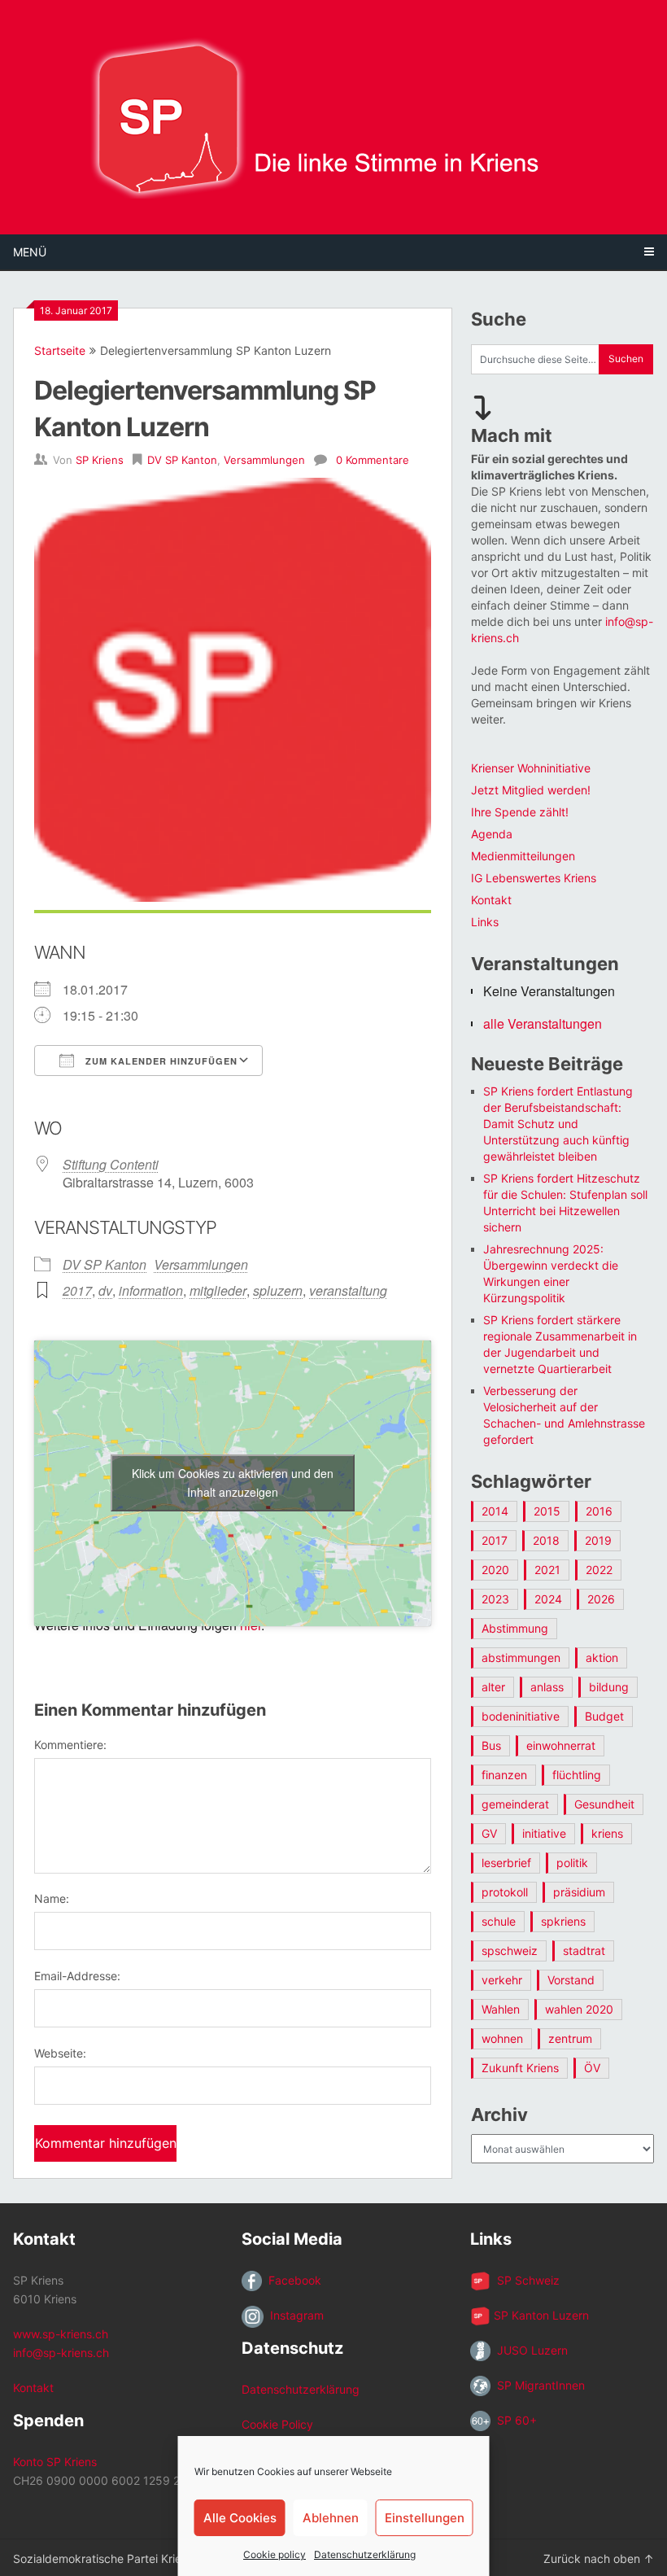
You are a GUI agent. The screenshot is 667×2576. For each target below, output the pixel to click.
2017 (77, 1290)
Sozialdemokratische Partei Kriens (103, 2559)
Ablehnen (331, 2518)
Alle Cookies (240, 2518)
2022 (599, 1570)
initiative (544, 1833)
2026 (601, 1599)
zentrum (570, 2038)
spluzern (278, 1290)
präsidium (579, 1892)
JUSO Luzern (529, 2350)
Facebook (292, 2280)
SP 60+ (514, 2420)
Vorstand (571, 1980)
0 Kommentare (373, 460)
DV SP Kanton (182, 460)
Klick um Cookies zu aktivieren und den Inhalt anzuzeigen (233, 1483)
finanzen (504, 1775)
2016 (599, 1511)
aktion (602, 1658)
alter (493, 1687)
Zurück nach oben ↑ (599, 2559)
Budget (604, 1716)
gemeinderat (515, 1804)
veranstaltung (348, 1290)
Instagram (294, 2315)
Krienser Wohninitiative (531, 768)
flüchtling (577, 1775)
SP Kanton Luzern (540, 2315)
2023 (495, 1599)
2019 (598, 1540)
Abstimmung (515, 1628)
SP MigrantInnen (538, 2385)
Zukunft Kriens (520, 2068)
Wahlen (501, 2009)
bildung (609, 1687)
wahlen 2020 (579, 2009)
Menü (30, 252)
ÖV (592, 2068)
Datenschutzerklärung (365, 2554)
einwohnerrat (561, 1745)
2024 (548, 1599)
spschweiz (510, 1951)
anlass (547, 1687)
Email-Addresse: (77, 1976)
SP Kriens (100, 460)
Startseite (60, 350)
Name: (52, 1898)
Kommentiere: (70, 1745)
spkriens (563, 1921)
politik (572, 1863)
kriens (607, 1833)
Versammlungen (264, 460)
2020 (495, 1570)
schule (499, 1921)
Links (485, 922)
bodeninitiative (521, 1716)
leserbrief (506, 1863)
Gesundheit (604, 1804)
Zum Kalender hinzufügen (160, 1061)
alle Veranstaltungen (543, 1023)
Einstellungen (425, 2518)
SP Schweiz (525, 2280)
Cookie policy (275, 2554)
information (151, 1290)
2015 (547, 1511)
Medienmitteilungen (523, 856)
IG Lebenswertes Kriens (534, 878)
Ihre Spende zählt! (520, 812)
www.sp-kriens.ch (61, 2334)
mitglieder (218, 1290)
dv (105, 1290)
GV (489, 1833)
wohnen (502, 2038)
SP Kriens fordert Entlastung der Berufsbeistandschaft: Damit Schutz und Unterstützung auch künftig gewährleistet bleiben (558, 1124)
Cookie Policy (277, 2424)
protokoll (505, 1892)
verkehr (502, 1980)
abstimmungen (521, 1658)
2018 (546, 1540)
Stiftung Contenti (111, 1164)
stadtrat (584, 1951)
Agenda (492, 834)
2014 (495, 1511)
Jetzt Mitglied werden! (531, 790)
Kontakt (491, 900)
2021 (547, 1570)
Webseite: (60, 2053)
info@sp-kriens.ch (61, 2353)
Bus (491, 1745)
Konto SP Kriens (55, 2462)
